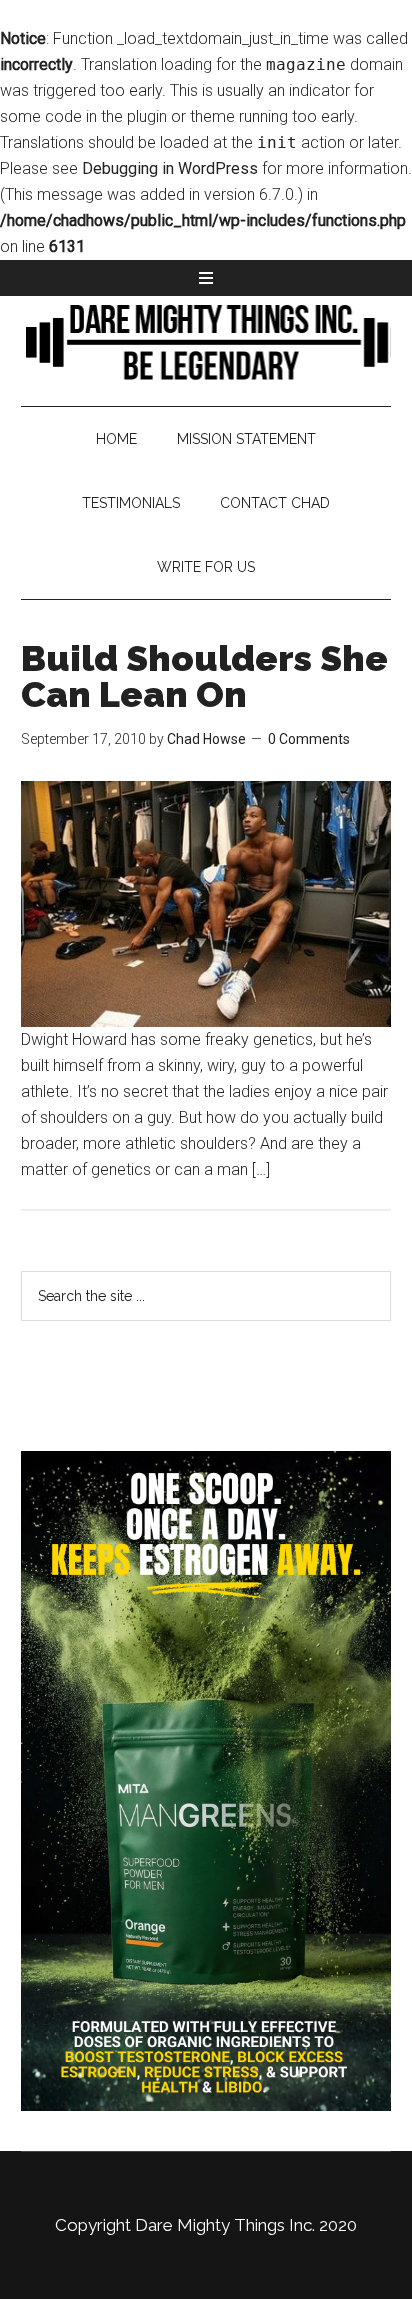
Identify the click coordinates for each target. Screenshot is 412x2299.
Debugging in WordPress (170, 168)
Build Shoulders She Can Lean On (204, 676)
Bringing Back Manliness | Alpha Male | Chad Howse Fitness (206, 341)
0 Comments (309, 739)
